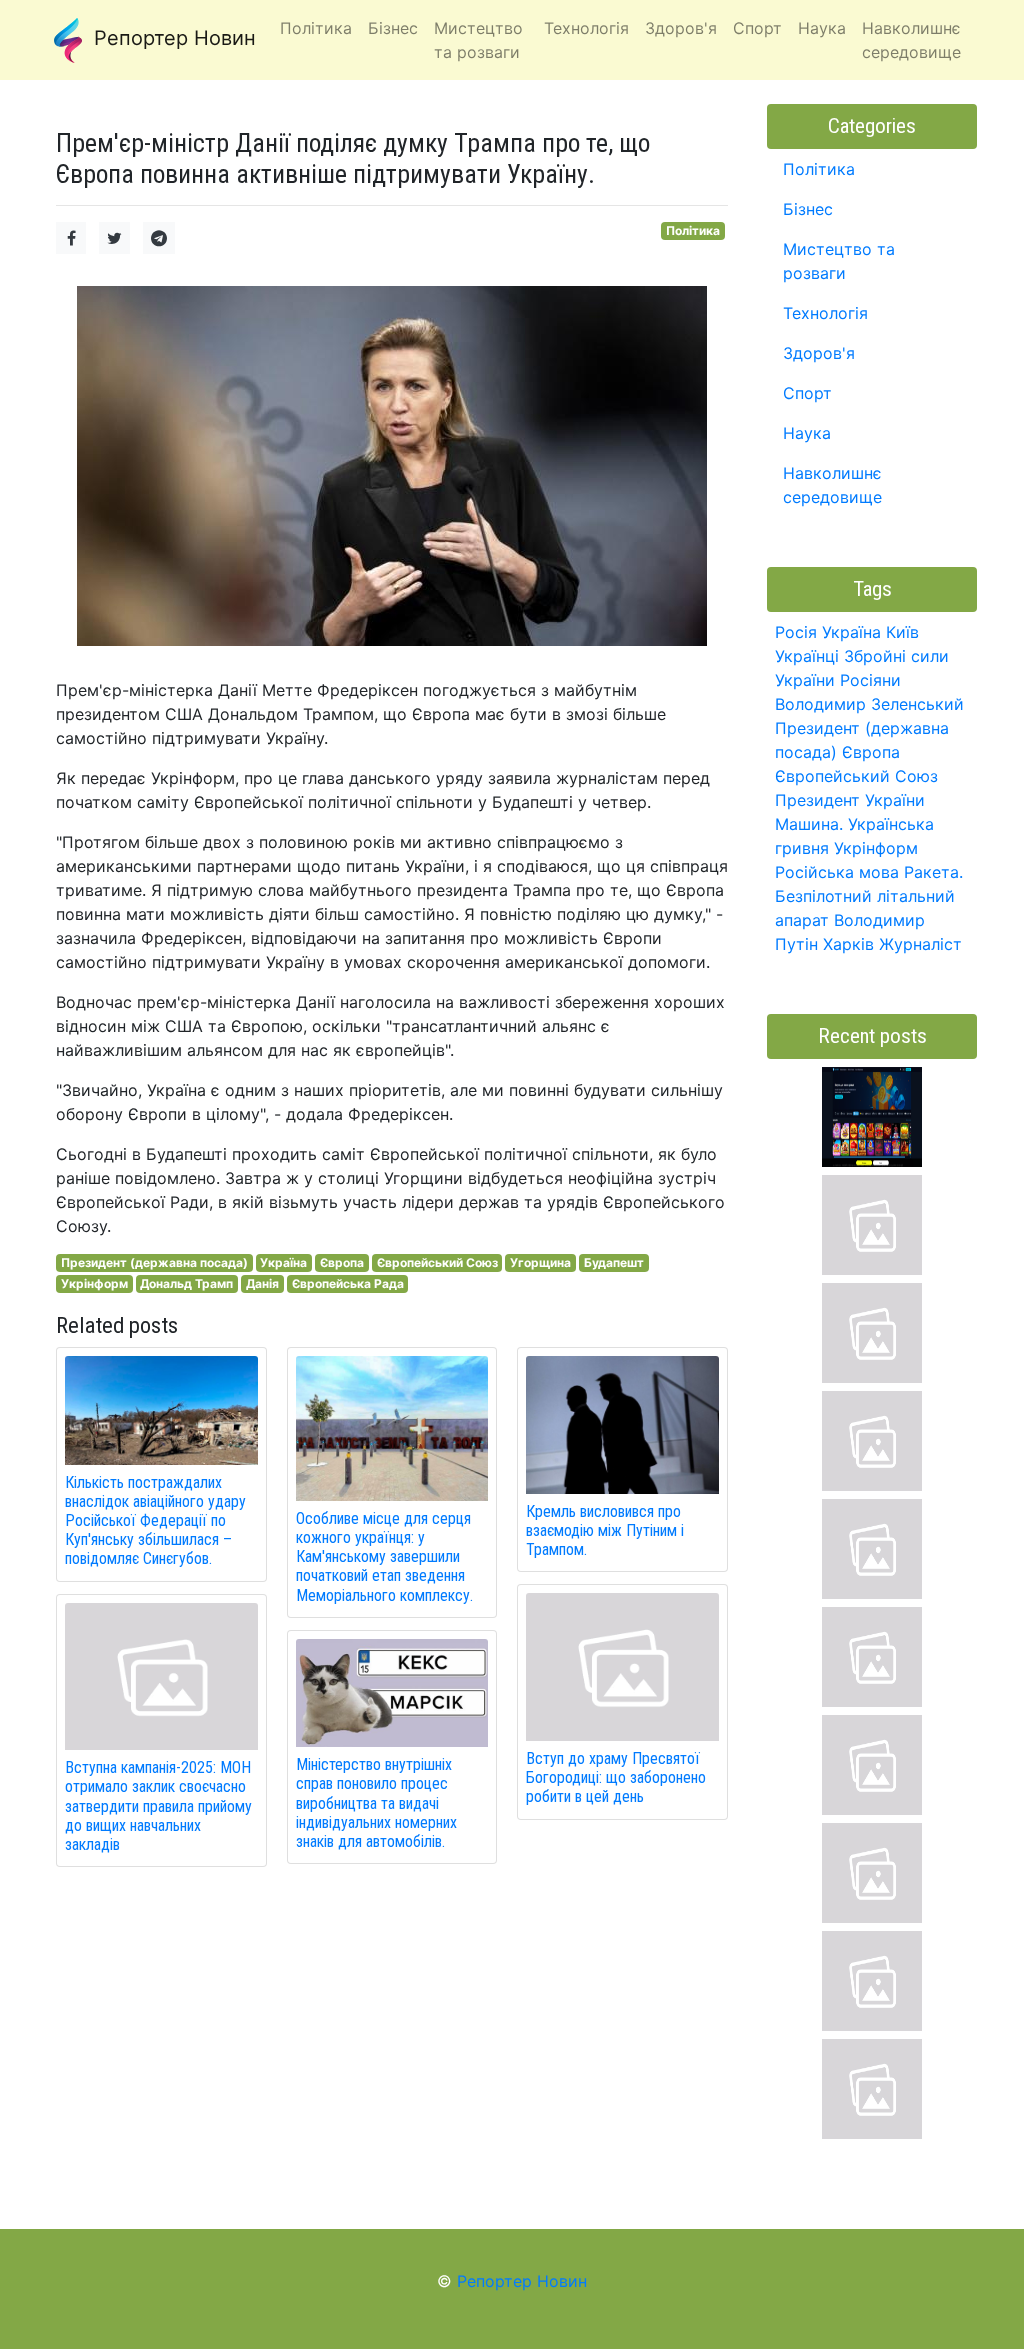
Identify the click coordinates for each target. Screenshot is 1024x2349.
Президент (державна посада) (154, 1262)
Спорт (807, 393)
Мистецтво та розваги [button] (478, 40)
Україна (283, 1262)
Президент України (850, 800)
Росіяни (870, 680)
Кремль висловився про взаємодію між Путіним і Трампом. (605, 1530)
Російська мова (837, 872)
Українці (807, 656)
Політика (693, 230)
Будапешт (614, 1262)
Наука (807, 433)
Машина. (809, 824)
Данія (262, 1283)
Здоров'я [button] (681, 28)
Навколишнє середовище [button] (911, 40)
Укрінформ (94, 1283)
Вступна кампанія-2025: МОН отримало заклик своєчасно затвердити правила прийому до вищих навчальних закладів (158, 1806)
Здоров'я (819, 353)
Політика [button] (316, 28)
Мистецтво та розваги (839, 261)
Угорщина (540, 1262)
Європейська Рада (348, 1283)
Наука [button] (822, 28)
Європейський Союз (437, 1262)
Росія (796, 632)
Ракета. (933, 872)
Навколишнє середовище (832, 485)
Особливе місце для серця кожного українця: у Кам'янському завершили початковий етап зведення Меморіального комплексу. (384, 1557)
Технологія (825, 313)
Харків (848, 944)
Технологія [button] (586, 28)
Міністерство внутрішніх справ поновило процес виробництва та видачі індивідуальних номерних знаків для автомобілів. (376, 1803)
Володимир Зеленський (869, 704)
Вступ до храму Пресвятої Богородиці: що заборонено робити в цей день (616, 1777)
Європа (342, 1262)
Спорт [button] (757, 28)
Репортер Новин (172, 38)
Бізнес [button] (393, 28)
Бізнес (808, 209)
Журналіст (920, 944)
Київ (902, 632)
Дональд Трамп (186, 1283)
